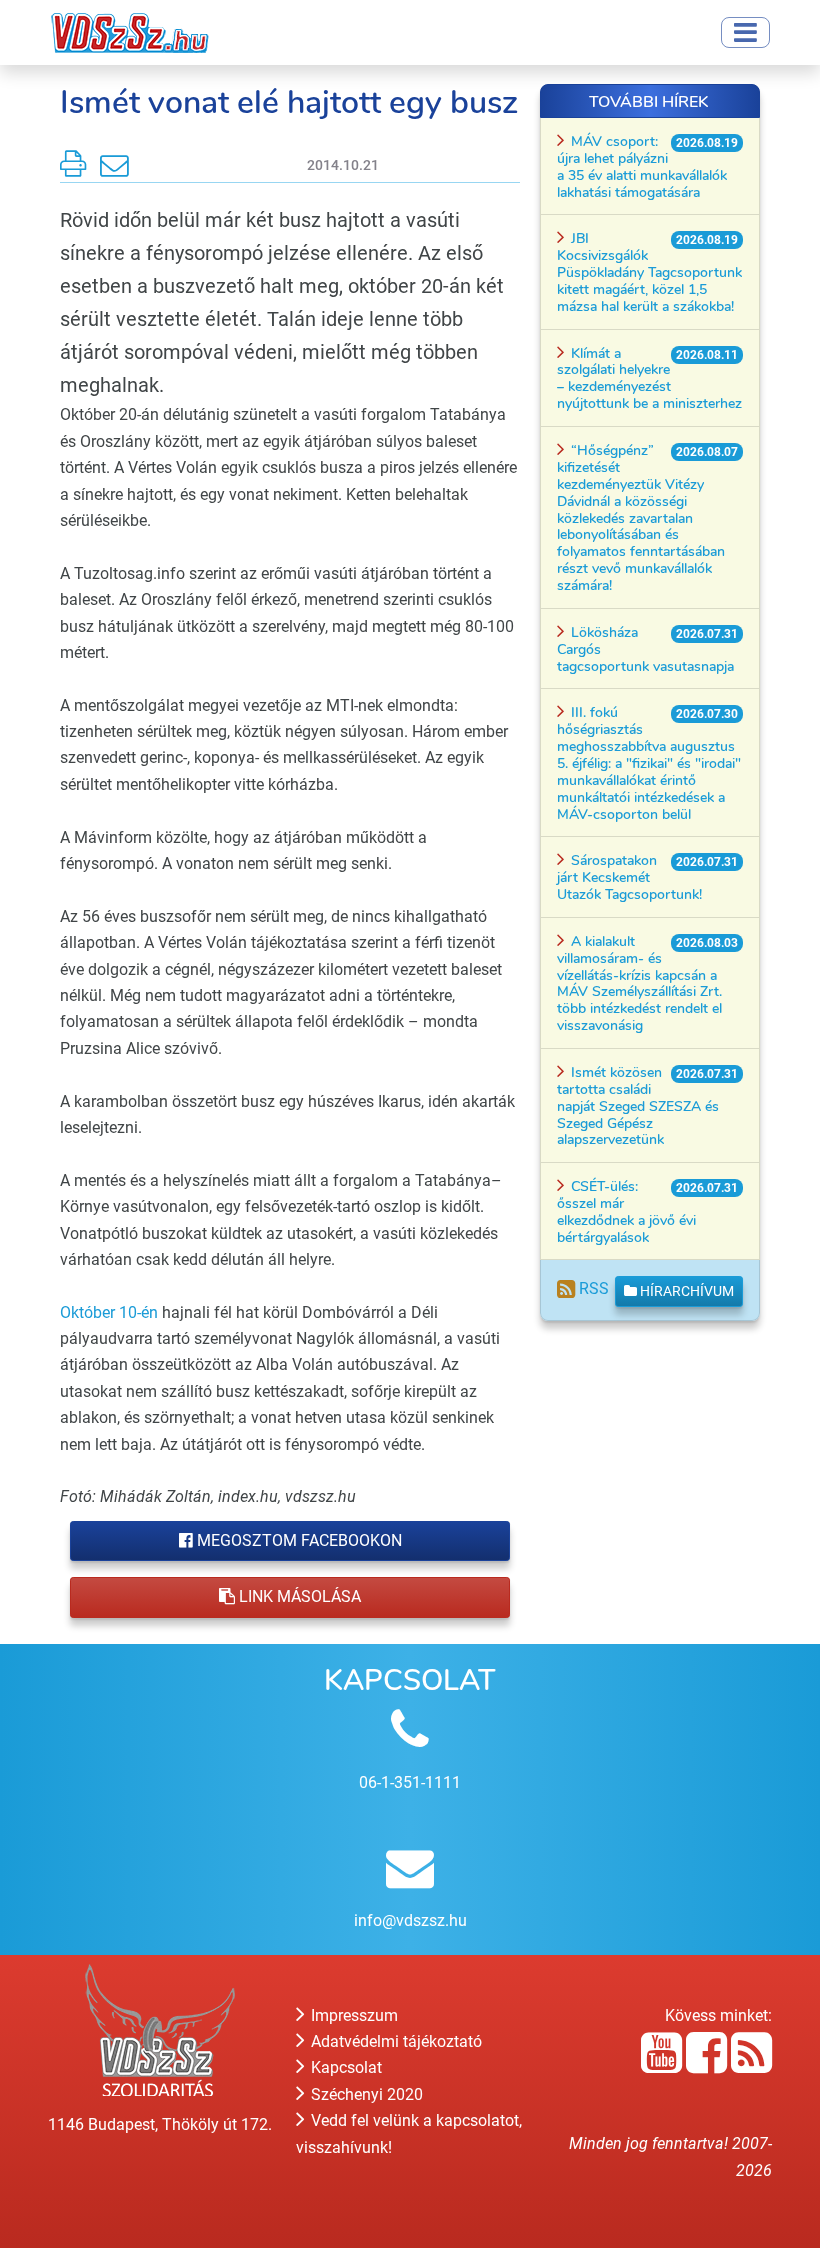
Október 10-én (109, 1312)
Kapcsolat (344, 2067)
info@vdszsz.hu (410, 1920)
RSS (592, 1288)
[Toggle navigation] (745, 32)
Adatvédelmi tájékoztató (394, 2041)
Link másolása (298, 1596)
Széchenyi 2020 (365, 2094)
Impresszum (352, 2015)
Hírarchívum (685, 1291)
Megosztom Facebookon (297, 1540)
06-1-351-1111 (410, 1782)
